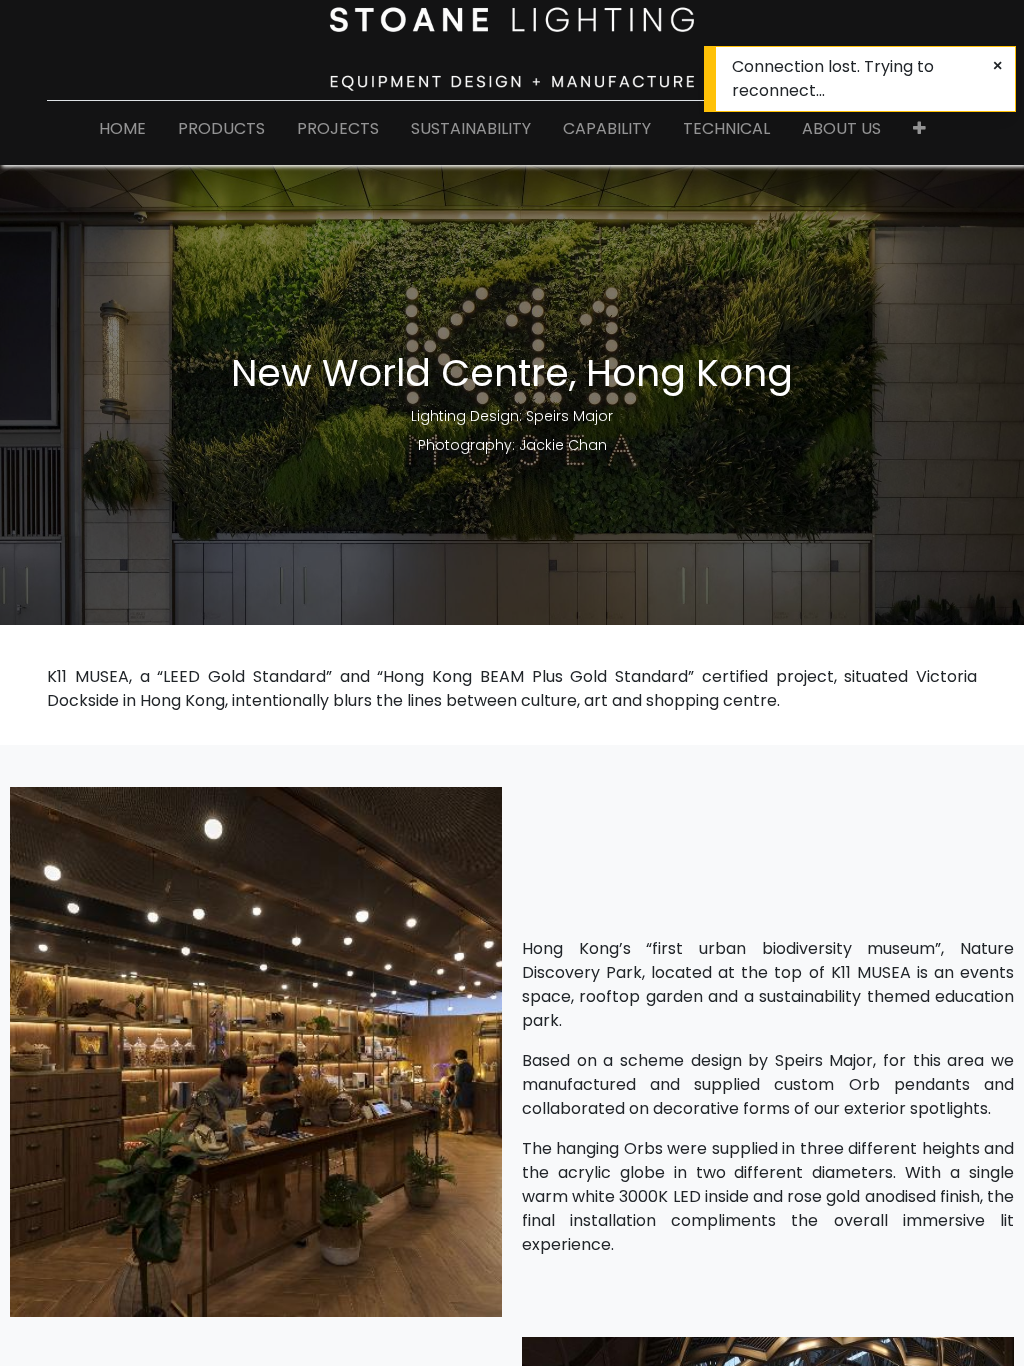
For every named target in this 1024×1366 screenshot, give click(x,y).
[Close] (997, 66)
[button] (919, 133)
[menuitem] (122, 133)
